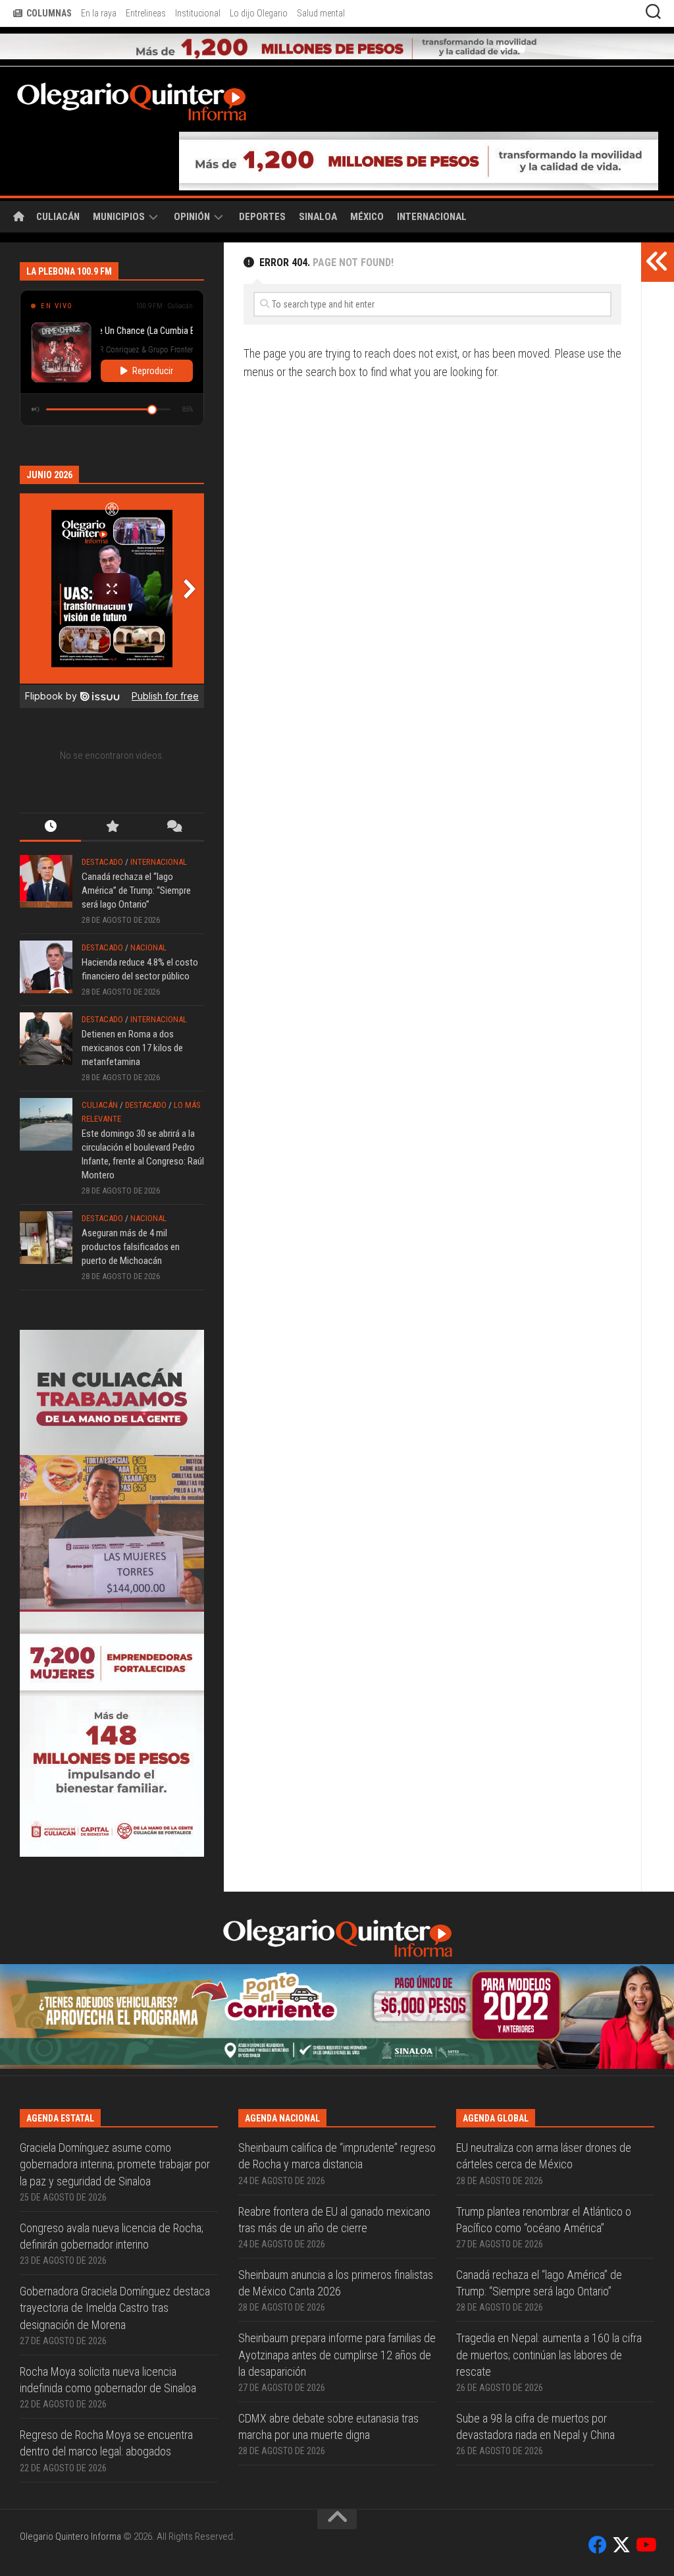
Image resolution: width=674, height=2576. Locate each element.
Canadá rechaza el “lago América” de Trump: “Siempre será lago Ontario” (136, 891)
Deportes (262, 217)
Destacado (102, 862)
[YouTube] (645, 2545)
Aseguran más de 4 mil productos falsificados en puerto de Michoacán (131, 1247)
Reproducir (153, 371)
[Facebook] (598, 2545)
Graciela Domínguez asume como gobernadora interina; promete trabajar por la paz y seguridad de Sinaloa (115, 2164)
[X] (621, 2545)
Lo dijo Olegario (259, 13)
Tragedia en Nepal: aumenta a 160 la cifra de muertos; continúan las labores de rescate (549, 2354)
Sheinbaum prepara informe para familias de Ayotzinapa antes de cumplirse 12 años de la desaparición (337, 2354)
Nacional (148, 947)
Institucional (198, 13)
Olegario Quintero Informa (70, 2536)
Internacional (432, 217)
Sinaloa (318, 217)
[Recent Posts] (50, 828)
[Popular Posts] (112, 828)
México (367, 217)
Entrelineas (146, 13)
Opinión (192, 217)
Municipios (119, 217)
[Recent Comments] (173, 828)
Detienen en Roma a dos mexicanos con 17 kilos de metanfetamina (132, 1048)
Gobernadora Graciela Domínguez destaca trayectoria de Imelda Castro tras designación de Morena (115, 2308)
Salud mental (321, 13)
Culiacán (58, 217)
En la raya (99, 13)
